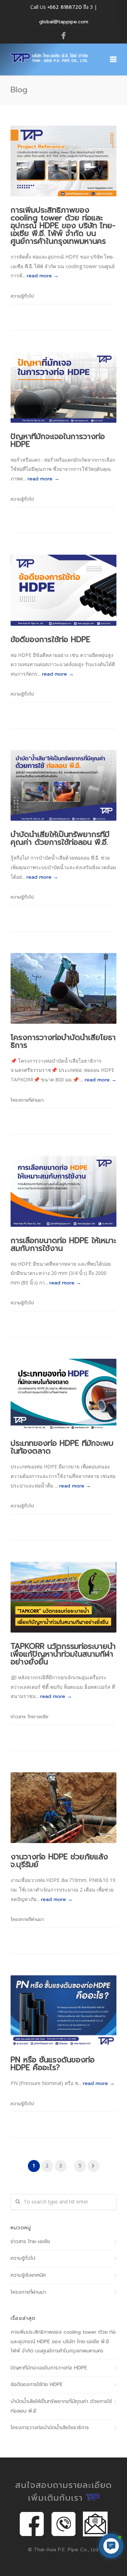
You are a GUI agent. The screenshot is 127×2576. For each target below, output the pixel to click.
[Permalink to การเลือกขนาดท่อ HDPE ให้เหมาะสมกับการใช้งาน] (64, 1191)
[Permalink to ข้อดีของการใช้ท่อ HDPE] (64, 590)
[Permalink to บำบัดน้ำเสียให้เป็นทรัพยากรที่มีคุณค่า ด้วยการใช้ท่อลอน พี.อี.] (64, 785)
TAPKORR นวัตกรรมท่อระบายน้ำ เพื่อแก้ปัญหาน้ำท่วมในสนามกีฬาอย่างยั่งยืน (63, 1654)
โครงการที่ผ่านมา (27, 1100)
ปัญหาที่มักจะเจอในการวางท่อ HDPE (58, 440)
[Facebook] (64, 36)
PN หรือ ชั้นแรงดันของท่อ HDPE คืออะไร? (53, 2064)
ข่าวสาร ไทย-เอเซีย (29, 1717)
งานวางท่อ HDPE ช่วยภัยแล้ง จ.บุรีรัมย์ (59, 1861)
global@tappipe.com (64, 22)
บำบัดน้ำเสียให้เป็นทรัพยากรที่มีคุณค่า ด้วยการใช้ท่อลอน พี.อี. (60, 838)
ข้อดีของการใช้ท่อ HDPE (50, 639)
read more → (43, 276)
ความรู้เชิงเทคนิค (28, 2275)
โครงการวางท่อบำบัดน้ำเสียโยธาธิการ (63, 1041)
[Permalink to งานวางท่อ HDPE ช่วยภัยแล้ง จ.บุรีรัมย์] (64, 1808)
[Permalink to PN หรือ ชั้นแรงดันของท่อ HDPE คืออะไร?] (64, 2011)
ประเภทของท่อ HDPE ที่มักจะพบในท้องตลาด (62, 1447)
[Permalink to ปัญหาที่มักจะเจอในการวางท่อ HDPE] (64, 387)
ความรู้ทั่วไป (22, 296)
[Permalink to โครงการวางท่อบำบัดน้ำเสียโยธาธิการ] (64, 988)
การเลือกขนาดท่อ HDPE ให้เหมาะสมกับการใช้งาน (63, 1244)
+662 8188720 (65, 7)
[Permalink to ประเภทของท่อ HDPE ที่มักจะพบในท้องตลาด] (64, 1394)
